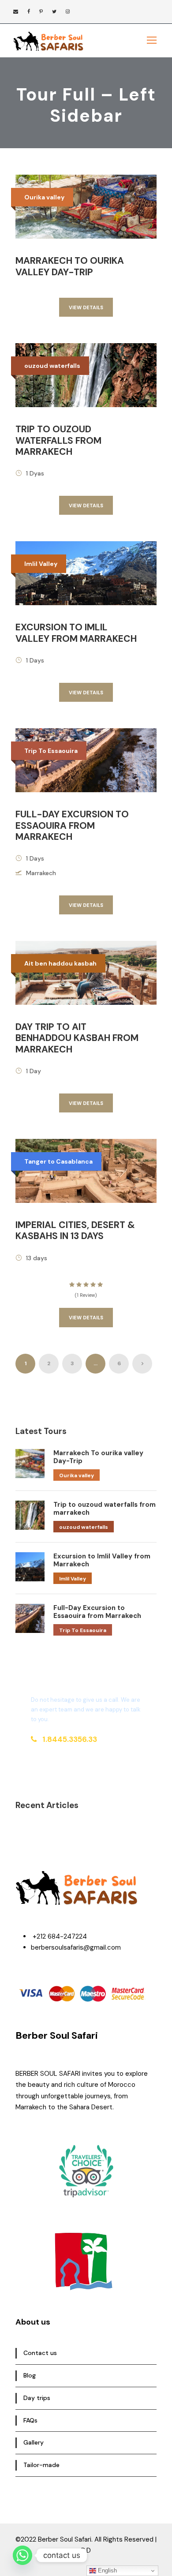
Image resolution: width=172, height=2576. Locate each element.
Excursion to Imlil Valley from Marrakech (76, 633)
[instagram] (68, 11)
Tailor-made (41, 2465)
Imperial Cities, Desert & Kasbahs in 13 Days (75, 1230)
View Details (86, 307)
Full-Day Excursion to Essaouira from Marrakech (72, 825)
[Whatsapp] (22, 2555)
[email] (16, 11)
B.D (86, 2550)
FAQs (30, 2420)
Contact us (40, 2353)
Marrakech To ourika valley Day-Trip (70, 266)
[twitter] (54, 11)
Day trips (37, 2398)
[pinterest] (41, 11)
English (107, 2570)
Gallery (34, 2442)
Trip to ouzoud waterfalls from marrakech (58, 440)
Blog (30, 2375)
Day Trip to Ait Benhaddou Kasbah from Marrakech (77, 1038)
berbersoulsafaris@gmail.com (76, 1947)
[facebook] (29, 11)
